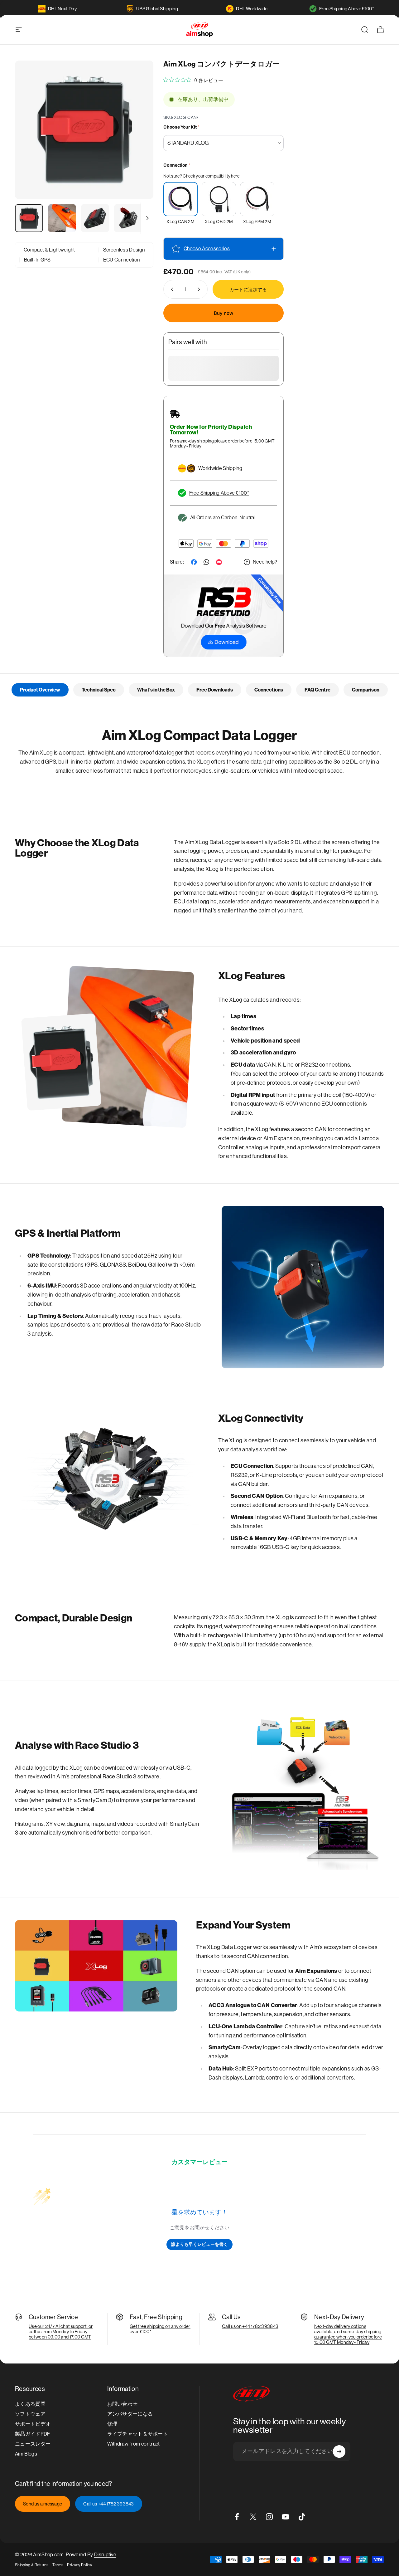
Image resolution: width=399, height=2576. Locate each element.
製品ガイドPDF (33, 2434)
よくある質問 (30, 2404)
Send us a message (43, 2504)
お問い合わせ (123, 2404)
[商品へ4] (128, 218)
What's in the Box (156, 690)
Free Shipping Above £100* (347, 9)
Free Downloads (215, 690)
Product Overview (40, 690)
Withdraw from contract (134, 2444)
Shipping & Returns (32, 2565)
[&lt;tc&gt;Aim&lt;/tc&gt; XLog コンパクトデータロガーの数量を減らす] (171, 289)
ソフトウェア (30, 2414)
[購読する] (339, 2451)
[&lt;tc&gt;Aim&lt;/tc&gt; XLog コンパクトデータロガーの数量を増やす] (200, 289)
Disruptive (105, 2555)
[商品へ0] (29, 218)
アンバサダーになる (130, 2414)
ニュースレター (33, 2444)
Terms (58, 2565)
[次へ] (137, 140)
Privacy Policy (79, 2565)
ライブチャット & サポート (138, 2434)
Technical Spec (99, 690)
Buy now (224, 313)
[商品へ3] (95, 218)
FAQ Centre (317, 690)
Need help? (265, 562)
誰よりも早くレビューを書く (199, 2244)
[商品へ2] (62, 218)
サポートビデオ (33, 2424)
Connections (269, 690)
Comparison (366, 690)
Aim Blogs (26, 2454)
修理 (112, 2424)
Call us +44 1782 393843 (108, 2504)
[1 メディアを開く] (84, 130)
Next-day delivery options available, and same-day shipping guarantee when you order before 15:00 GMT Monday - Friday (348, 2334)
